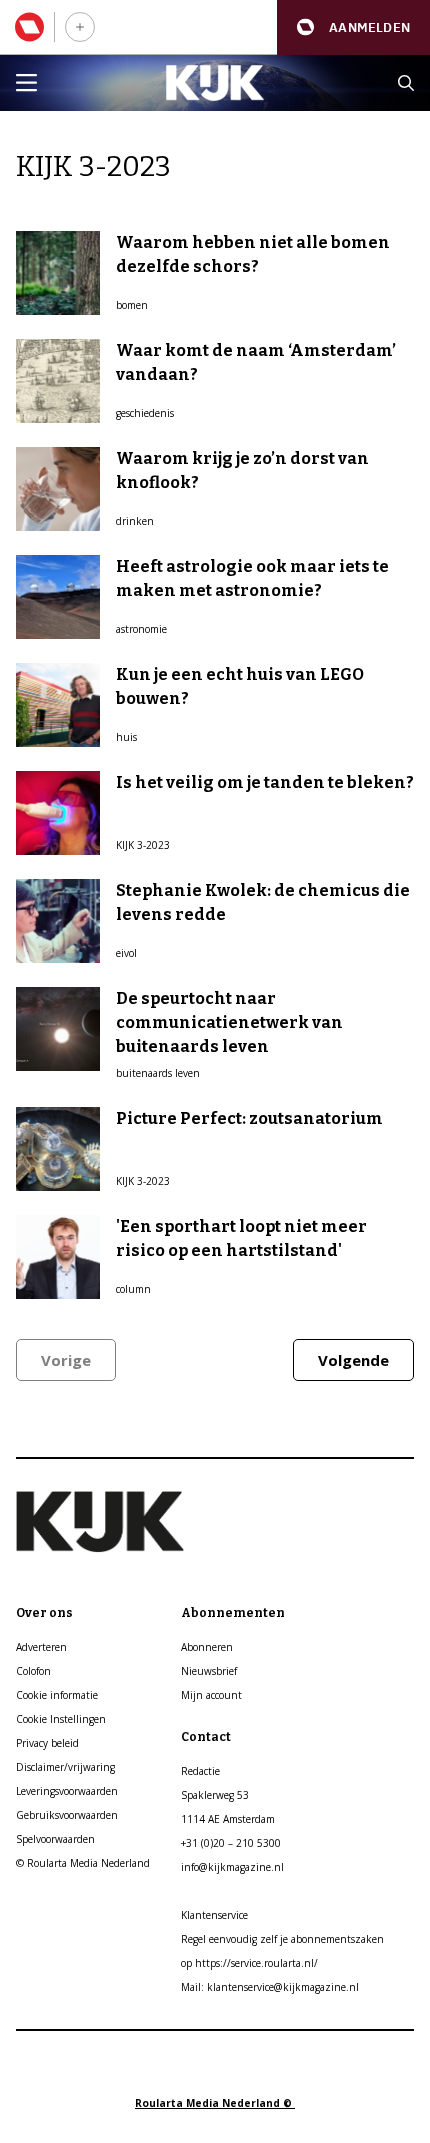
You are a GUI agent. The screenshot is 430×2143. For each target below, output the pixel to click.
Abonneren (207, 1647)
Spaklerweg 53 (215, 1795)
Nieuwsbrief (209, 1671)
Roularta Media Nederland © (215, 2103)
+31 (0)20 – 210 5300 (231, 1843)
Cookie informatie (57, 1695)
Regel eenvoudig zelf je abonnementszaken (282, 1939)
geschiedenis (145, 413)
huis (126, 737)
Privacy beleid (47, 1743)
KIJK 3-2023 (143, 845)
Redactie (200, 1771)
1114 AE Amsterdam (228, 1819)
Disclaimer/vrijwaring (65, 1767)
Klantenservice (214, 1915)
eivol (126, 953)
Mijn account (211, 1695)
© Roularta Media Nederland (83, 1863)
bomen (132, 305)
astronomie (141, 629)
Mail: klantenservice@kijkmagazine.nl (270, 1987)
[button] (353, 27)
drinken (135, 521)
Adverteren (41, 1647)
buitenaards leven (158, 1073)
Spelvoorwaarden (55, 1839)
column (133, 1289)
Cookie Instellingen (61, 1719)
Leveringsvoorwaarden (67, 1791)
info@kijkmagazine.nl (232, 1867)
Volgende (353, 1360)
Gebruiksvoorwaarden (67, 1815)
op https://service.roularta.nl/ (249, 1963)
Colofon (33, 1671)
